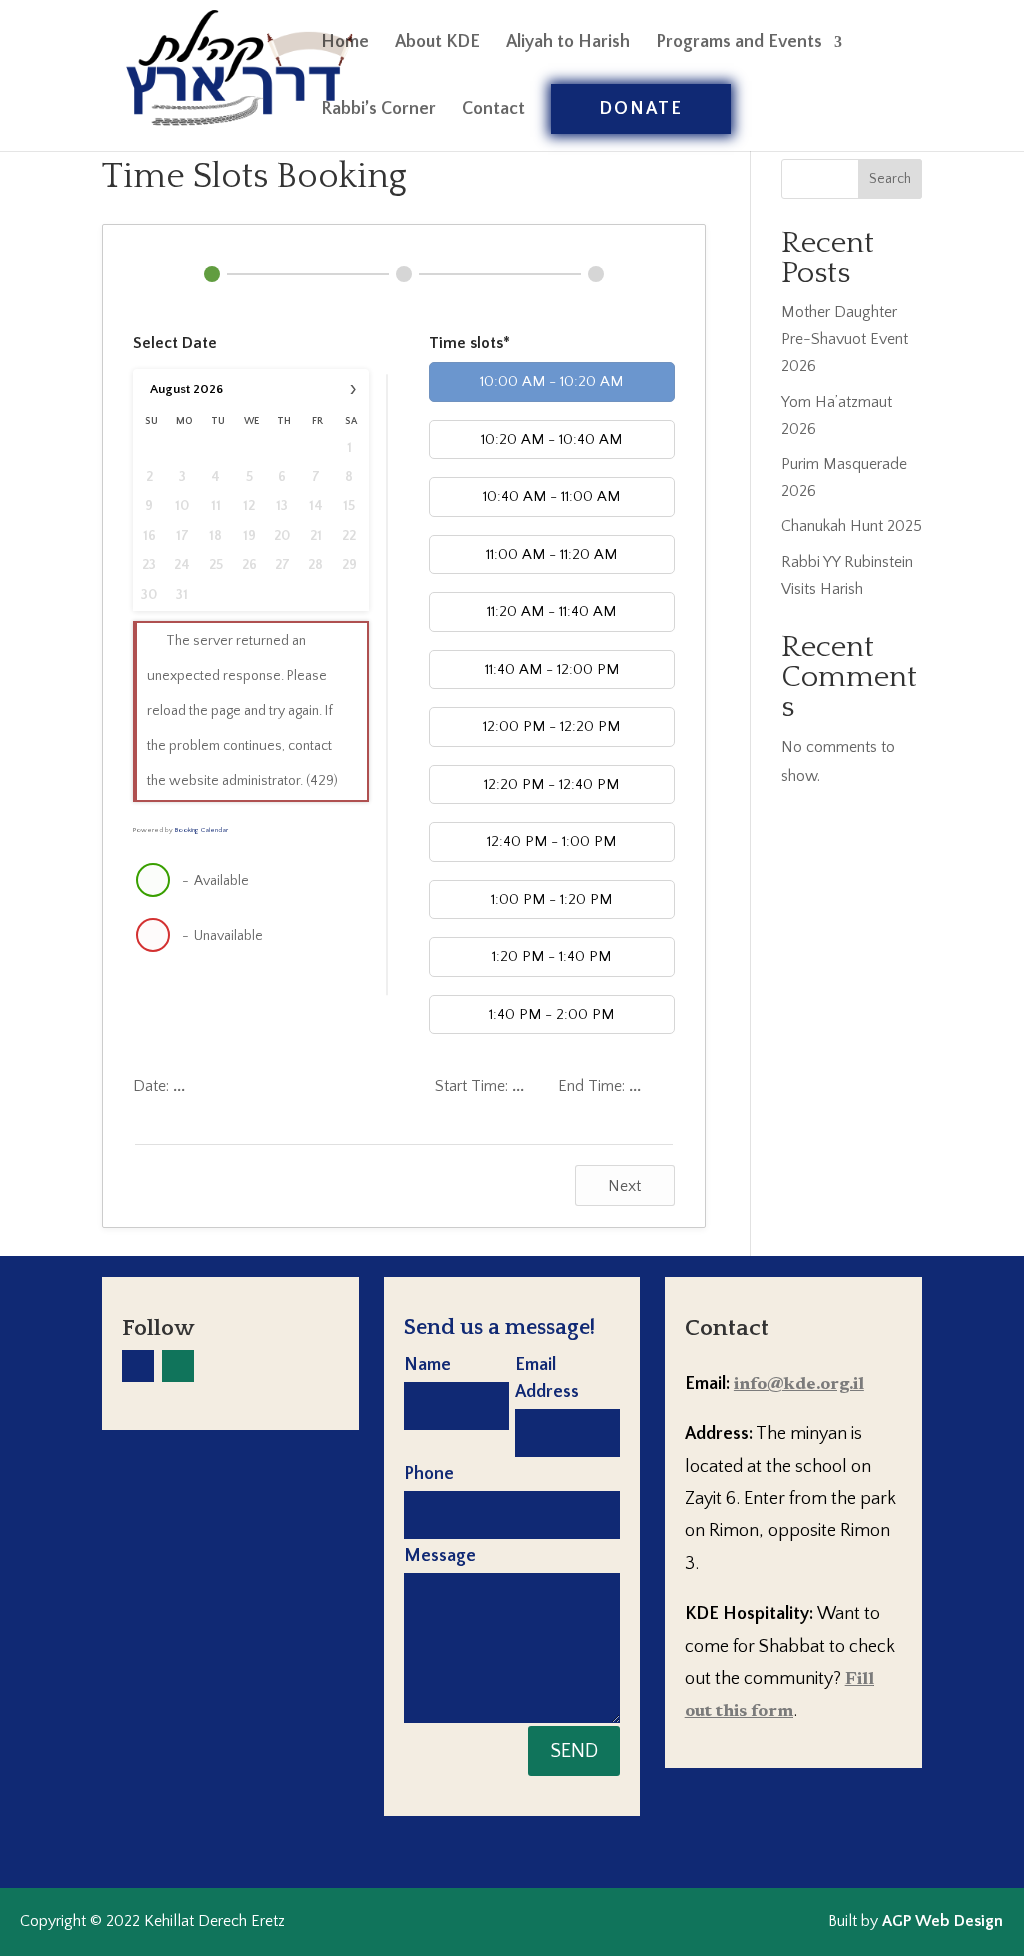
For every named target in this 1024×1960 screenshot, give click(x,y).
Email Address (547, 1378)
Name (427, 1365)
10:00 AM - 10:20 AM (551, 381)
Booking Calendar (201, 830)
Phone (429, 1474)
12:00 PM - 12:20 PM (551, 726)
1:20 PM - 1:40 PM (551, 956)
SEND (574, 1751)
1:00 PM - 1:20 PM (551, 899)
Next (624, 1186)
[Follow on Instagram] (178, 1366)
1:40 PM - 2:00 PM (551, 1014)
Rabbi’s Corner (378, 110)
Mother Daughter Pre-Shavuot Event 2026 (844, 339)
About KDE (437, 43)
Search (890, 179)
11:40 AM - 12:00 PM (552, 669)
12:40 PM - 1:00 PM (551, 841)
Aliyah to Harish (568, 43)
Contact (493, 110)
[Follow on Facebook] (138, 1366)
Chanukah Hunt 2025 (851, 526)
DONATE (641, 109)
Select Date (175, 343)
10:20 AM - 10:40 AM (551, 439)
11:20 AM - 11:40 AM (551, 611)
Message (440, 1556)
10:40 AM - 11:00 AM (551, 496)
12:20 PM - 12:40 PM (551, 784)
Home (345, 43)
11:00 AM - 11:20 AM (551, 554)
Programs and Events (739, 43)
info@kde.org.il (799, 1385)
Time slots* (469, 343)
